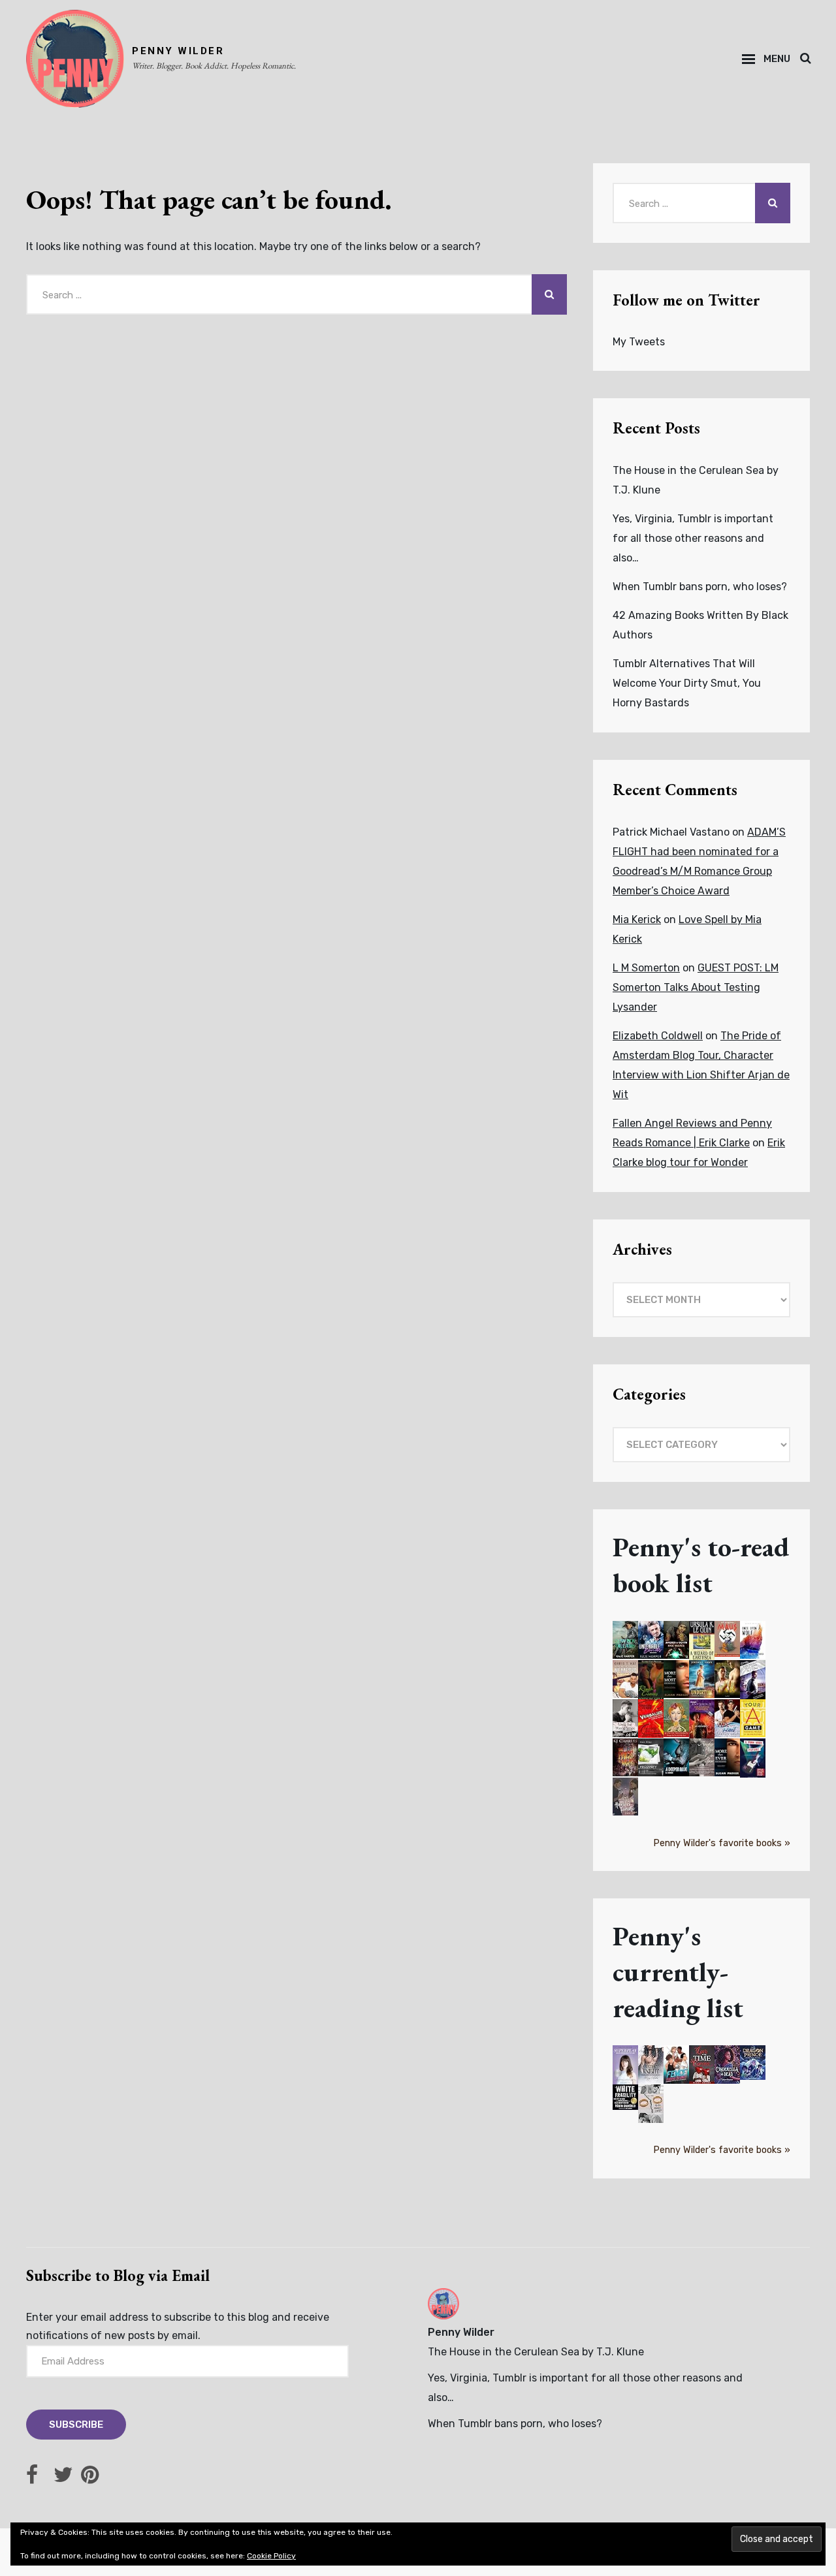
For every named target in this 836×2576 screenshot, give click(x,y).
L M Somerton (646, 968)
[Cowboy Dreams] (625, 1640)
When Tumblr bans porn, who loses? (700, 587)
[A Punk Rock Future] (753, 1759)
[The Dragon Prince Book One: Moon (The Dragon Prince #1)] (753, 2063)
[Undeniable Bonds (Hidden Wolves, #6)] (651, 1640)
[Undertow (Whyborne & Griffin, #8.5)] (702, 1679)
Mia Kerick (637, 919)
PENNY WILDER (178, 51)
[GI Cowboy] (702, 1720)
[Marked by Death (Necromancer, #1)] (676, 1640)
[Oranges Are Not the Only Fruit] (676, 1719)
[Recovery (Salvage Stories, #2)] (651, 1758)
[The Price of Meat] (625, 1758)
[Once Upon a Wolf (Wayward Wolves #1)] (753, 1640)
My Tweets (639, 342)
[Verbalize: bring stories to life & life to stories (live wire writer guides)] (651, 1719)
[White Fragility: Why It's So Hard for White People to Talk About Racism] (625, 2097)
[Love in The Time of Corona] (702, 2065)
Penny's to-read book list (701, 1565)
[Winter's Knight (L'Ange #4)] (651, 2065)
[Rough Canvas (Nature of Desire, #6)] (651, 1681)
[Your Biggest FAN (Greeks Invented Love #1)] (727, 1679)
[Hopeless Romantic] (625, 1797)
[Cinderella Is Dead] (727, 2065)
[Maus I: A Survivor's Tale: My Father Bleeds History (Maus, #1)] (727, 1639)
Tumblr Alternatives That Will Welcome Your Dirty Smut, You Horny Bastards (687, 683)
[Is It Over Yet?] (651, 2104)
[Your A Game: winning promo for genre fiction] (753, 1719)
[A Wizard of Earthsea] (702, 1641)
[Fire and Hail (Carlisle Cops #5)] (727, 1719)
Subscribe (76, 2425)
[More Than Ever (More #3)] (727, 1758)
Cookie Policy (271, 2556)
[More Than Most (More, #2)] (676, 1679)
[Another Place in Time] (702, 1758)
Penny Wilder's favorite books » (722, 1843)
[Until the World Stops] (625, 1719)
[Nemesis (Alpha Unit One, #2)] (625, 1679)
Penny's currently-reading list (678, 1972)
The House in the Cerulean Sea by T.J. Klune (536, 2352)
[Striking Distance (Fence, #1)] (676, 2065)
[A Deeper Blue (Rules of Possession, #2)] (676, 1758)
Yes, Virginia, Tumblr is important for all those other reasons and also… (693, 538)
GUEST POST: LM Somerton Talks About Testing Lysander (696, 987)
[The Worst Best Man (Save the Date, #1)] (753, 1681)
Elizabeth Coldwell (658, 1036)
